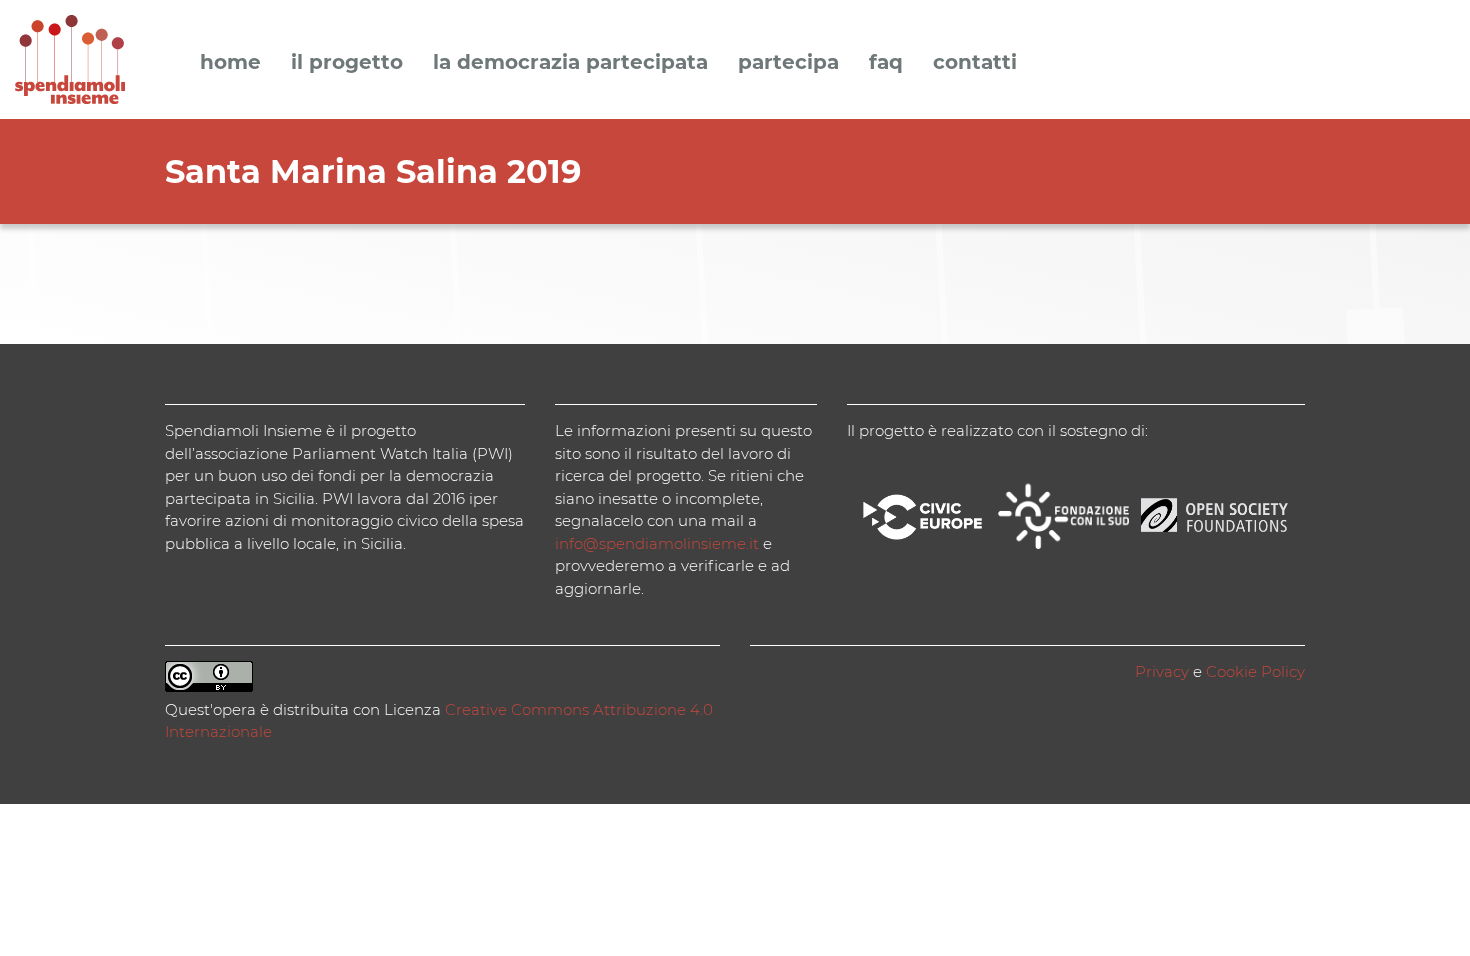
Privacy (1162, 671)
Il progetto (347, 63)
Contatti (975, 63)
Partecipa (788, 63)
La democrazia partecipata (570, 63)
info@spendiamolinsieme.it (657, 543)
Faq (886, 63)
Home (230, 63)
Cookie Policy (1255, 671)
